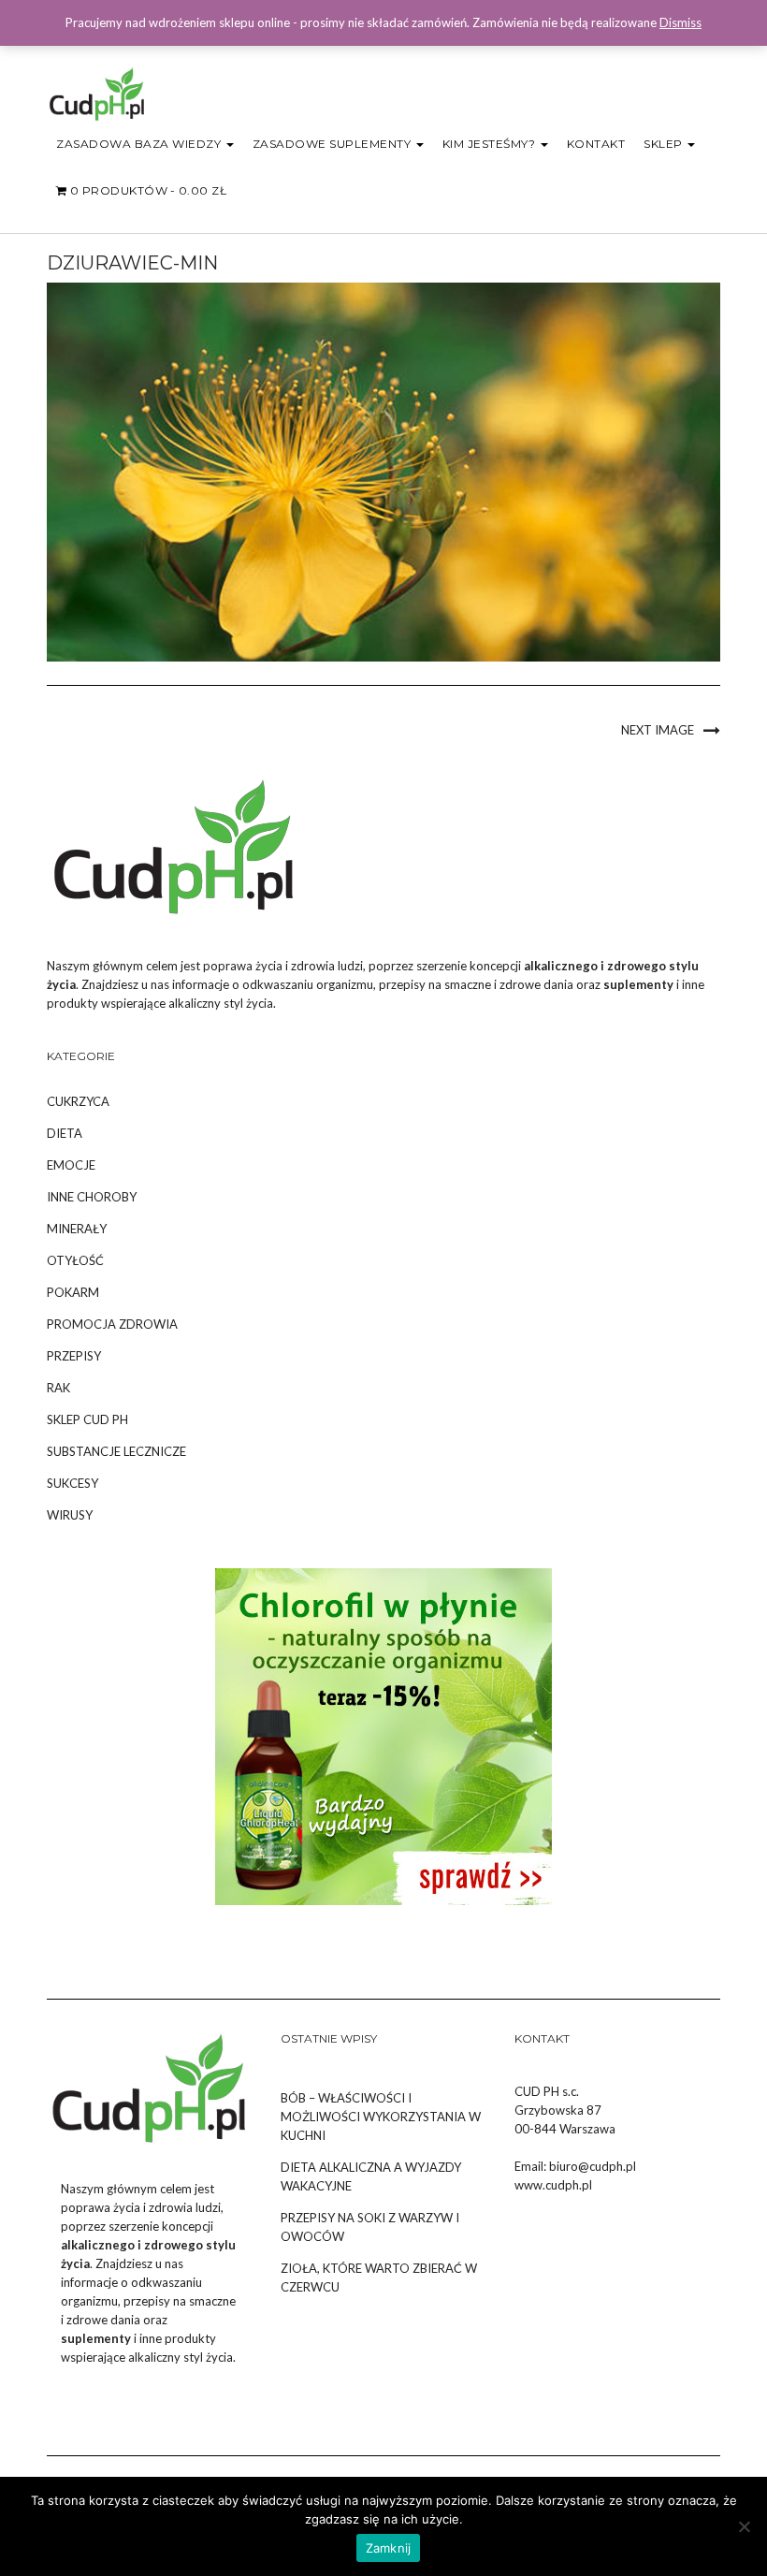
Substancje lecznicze (116, 1451)
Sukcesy (72, 1483)
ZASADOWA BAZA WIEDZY (140, 144)
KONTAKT (596, 144)
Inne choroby (92, 1197)
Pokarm (73, 1292)
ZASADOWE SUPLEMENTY (333, 144)
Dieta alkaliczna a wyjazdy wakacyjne (371, 2176)
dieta (65, 1133)
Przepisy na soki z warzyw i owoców (370, 2227)
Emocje (71, 1165)
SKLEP (665, 144)
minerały (77, 1229)
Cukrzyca (78, 1101)
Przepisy (74, 1356)
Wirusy (70, 1515)
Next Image (658, 730)
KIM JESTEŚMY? (491, 144)
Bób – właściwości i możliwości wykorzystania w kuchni (381, 2117)
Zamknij (389, 2548)
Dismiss (680, 22)
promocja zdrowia (112, 1324)
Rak (58, 1388)
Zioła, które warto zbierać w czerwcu (379, 2278)
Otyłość (75, 1260)
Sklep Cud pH (87, 1419)
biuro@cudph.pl (593, 2166)
